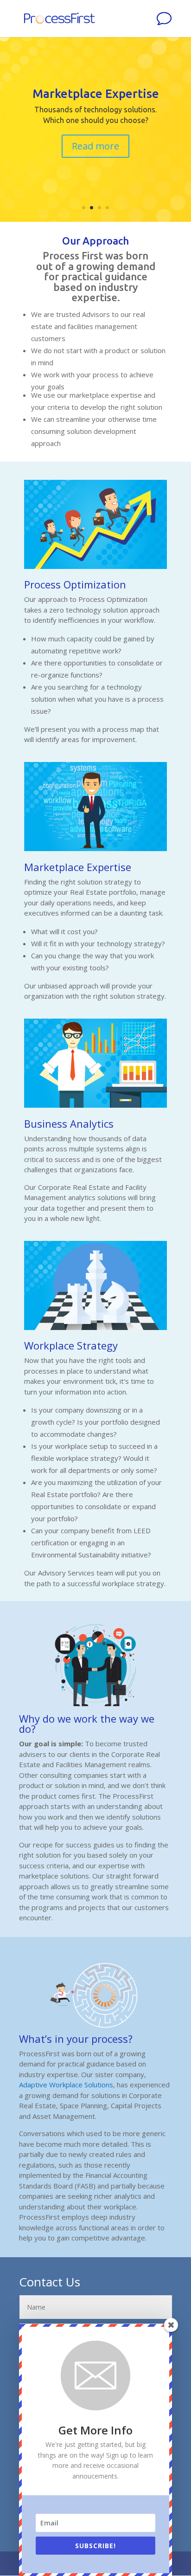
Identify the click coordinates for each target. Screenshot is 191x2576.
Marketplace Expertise (96, 94)
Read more (95, 146)
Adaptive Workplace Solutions (66, 2085)
